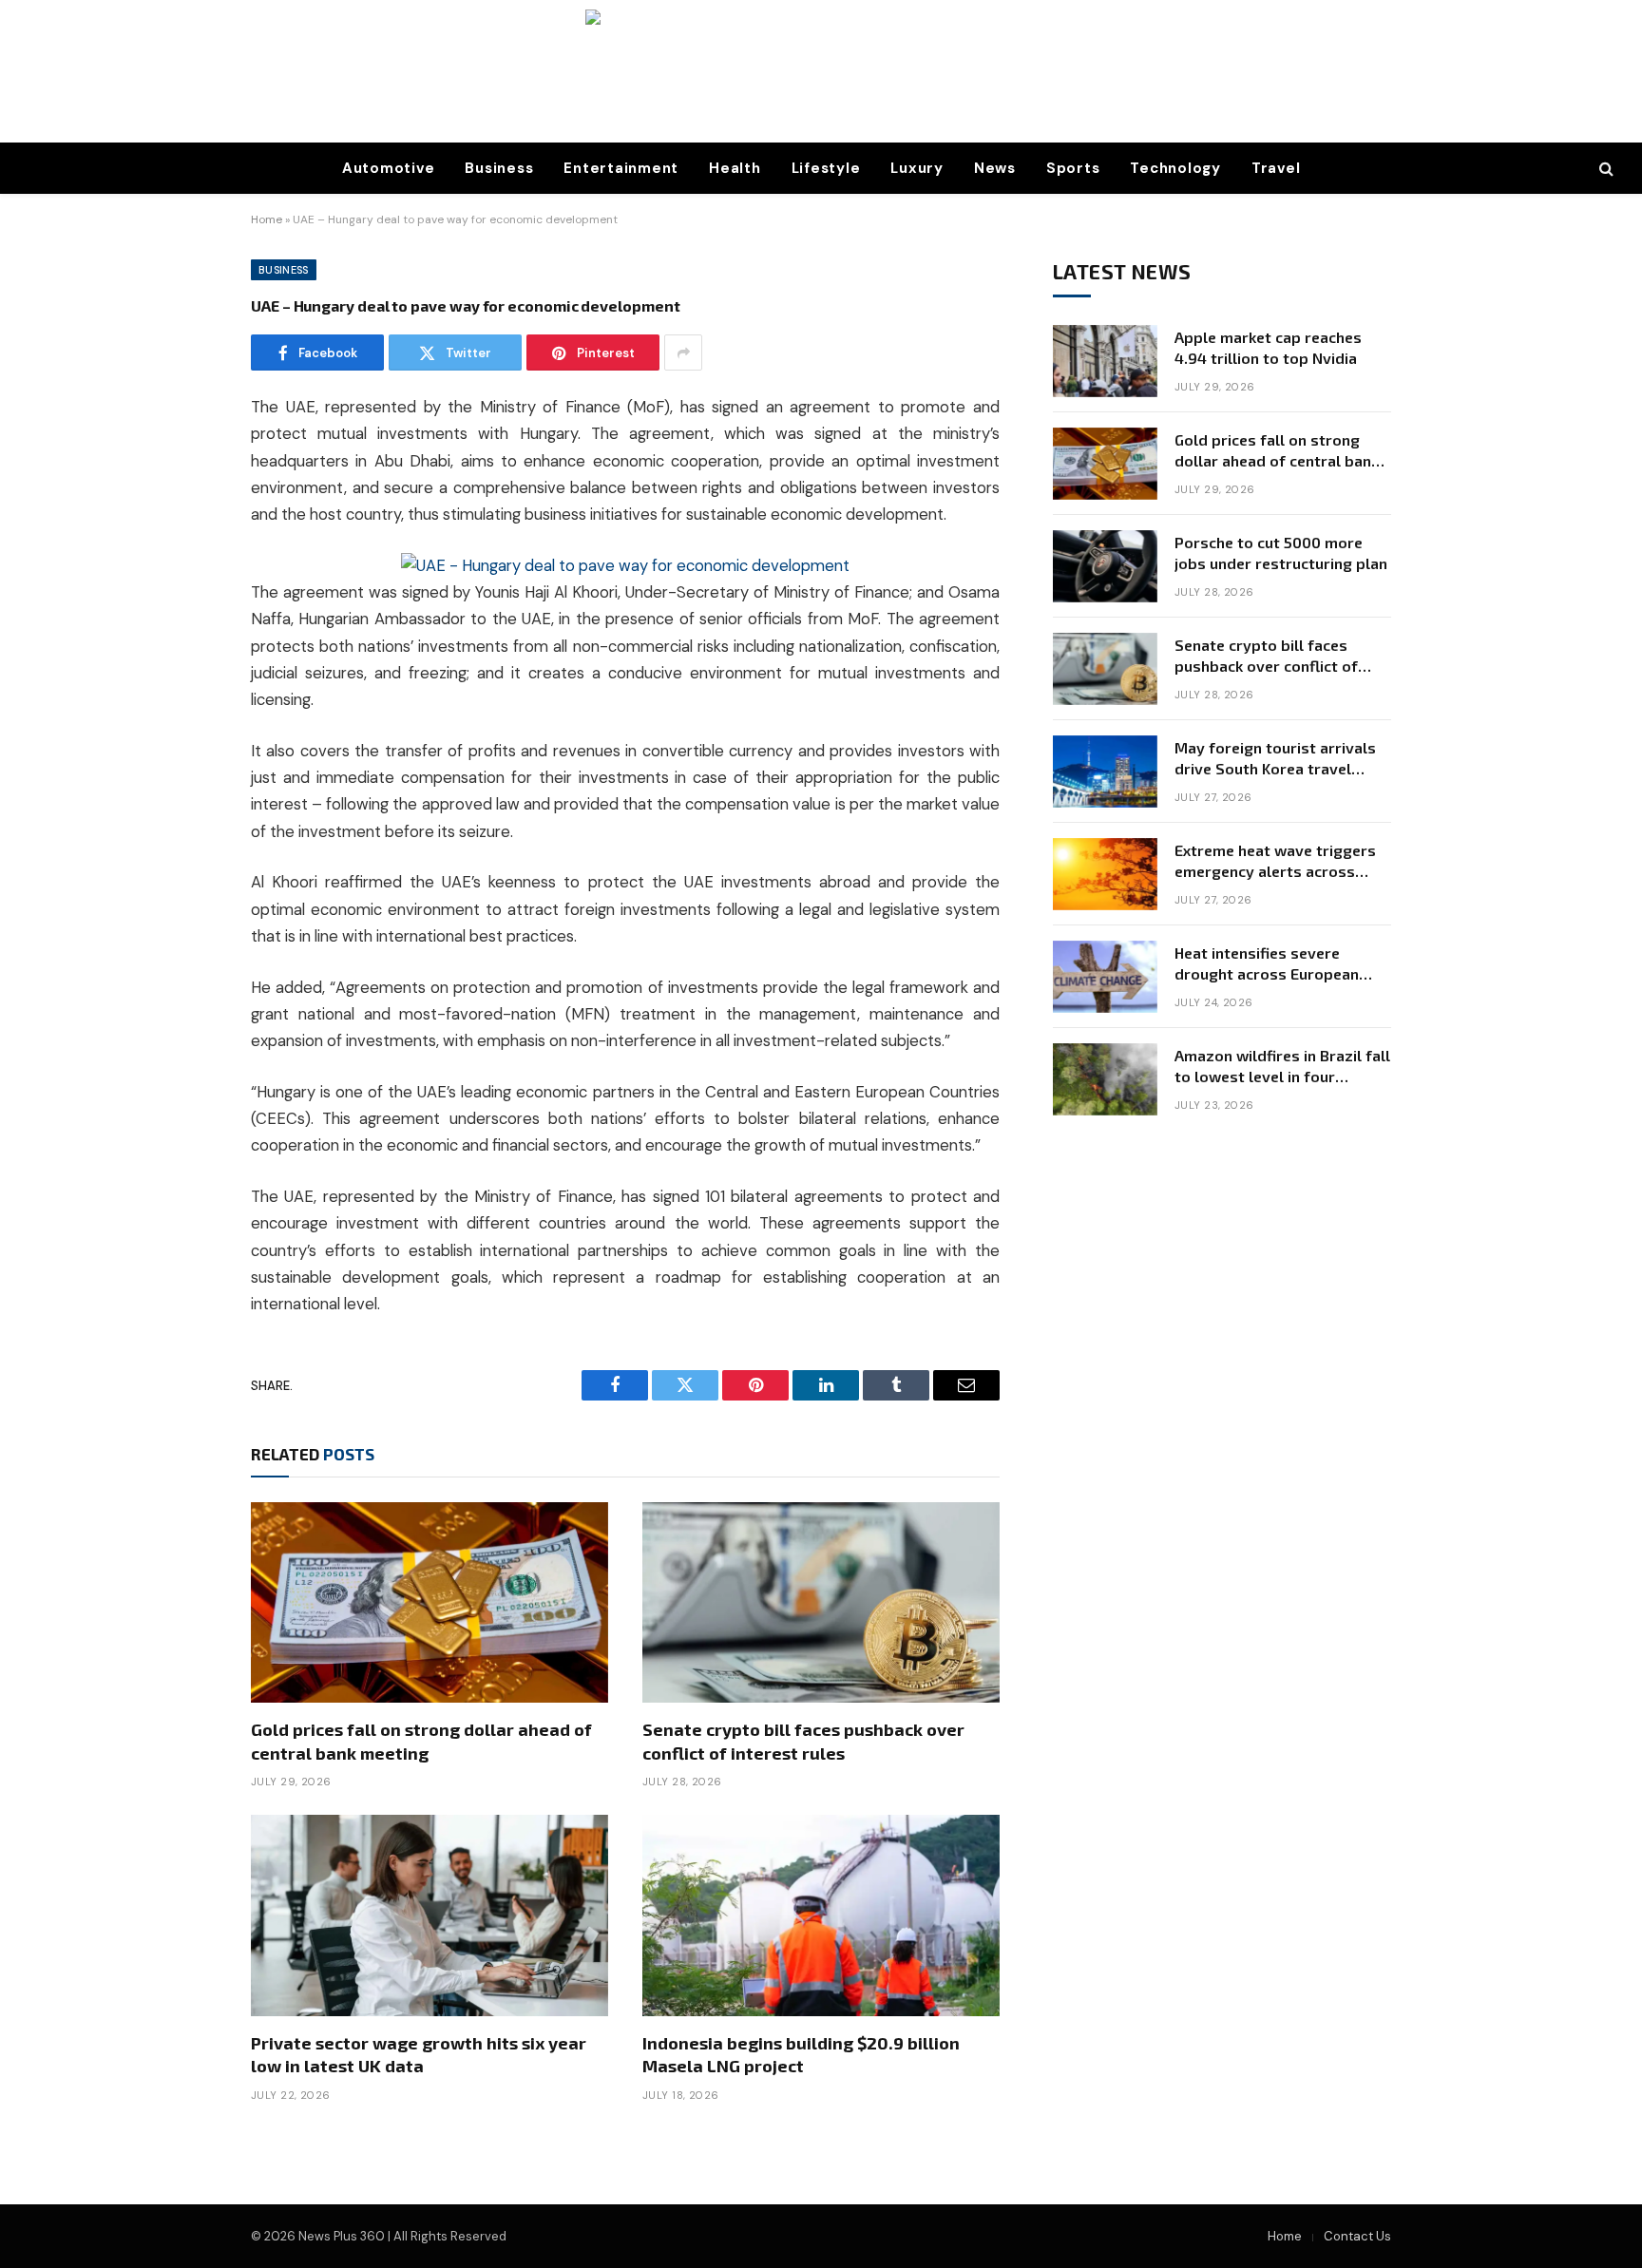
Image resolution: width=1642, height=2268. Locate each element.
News (995, 168)
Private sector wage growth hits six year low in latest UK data (419, 2054)
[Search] (1604, 169)
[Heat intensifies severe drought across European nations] (1105, 977)
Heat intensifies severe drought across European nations (1267, 965)
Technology (1175, 168)
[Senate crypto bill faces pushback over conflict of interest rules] (821, 1603)
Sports (1073, 168)
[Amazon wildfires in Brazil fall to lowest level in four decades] (1105, 1079)
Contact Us (1357, 2236)
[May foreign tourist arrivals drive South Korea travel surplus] (1105, 772)
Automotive (389, 168)
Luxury (917, 168)
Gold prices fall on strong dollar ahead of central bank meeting (421, 1741)
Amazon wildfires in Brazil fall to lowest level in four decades (1282, 1067)
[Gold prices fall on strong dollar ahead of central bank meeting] (430, 1603)
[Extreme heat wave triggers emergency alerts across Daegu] (1105, 874)
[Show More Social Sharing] (683, 353)
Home (267, 219)
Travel (1276, 168)
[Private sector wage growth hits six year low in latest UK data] (430, 1915)
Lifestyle (826, 168)
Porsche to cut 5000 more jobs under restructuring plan (1281, 553)
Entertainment (621, 168)
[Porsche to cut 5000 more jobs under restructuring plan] (1105, 566)
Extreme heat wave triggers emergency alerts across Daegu (1275, 862)
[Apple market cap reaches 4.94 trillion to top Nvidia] (1105, 361)
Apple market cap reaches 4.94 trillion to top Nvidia (1268, 348)
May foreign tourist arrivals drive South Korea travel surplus (1275, 760)
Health (735, 168)
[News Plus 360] (821, 71)
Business (499, 168)
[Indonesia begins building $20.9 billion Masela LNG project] (821, 1915)
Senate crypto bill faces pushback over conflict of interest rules (803, 1741)
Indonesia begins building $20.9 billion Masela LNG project (801, 2054)
